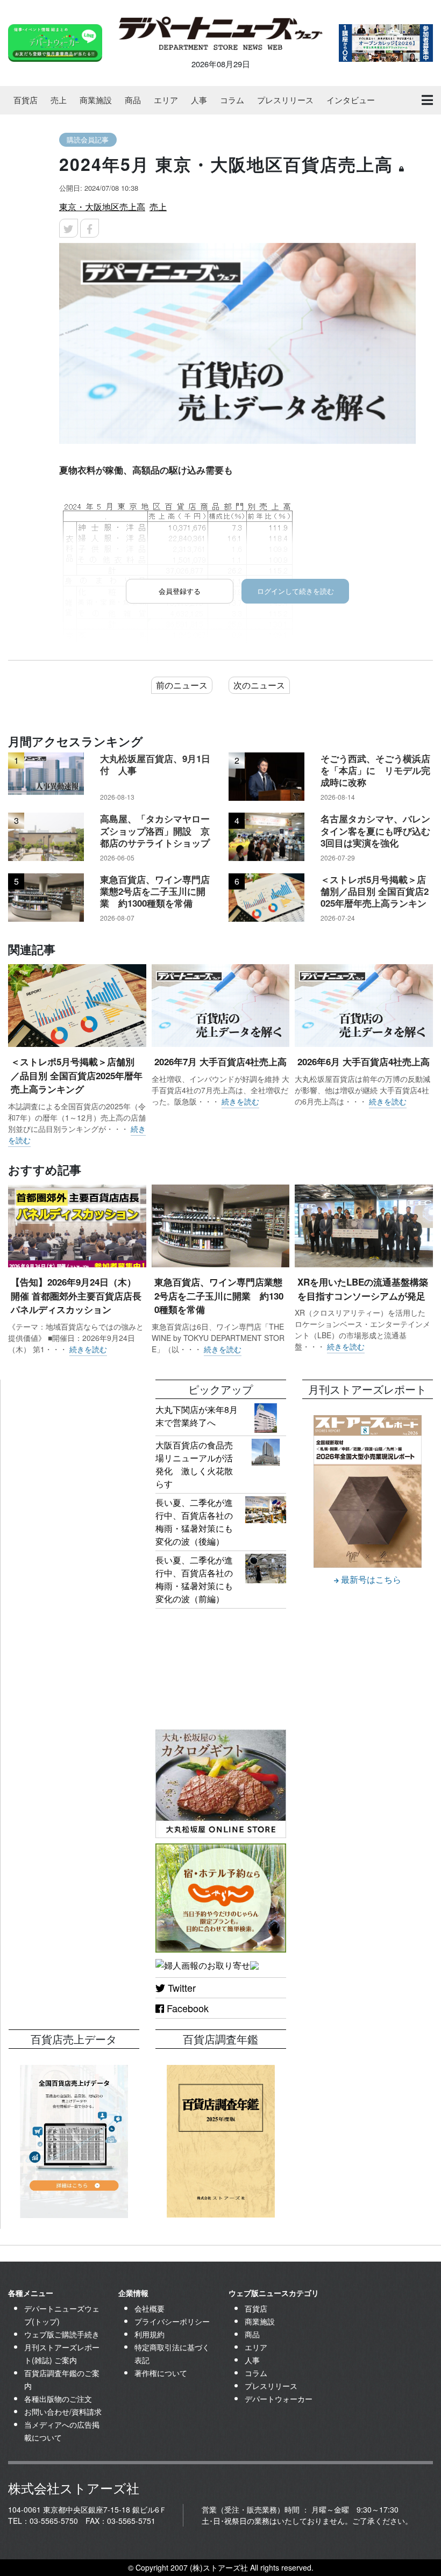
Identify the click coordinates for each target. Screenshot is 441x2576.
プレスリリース (285, 100)
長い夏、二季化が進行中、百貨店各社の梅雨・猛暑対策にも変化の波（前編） (194, 1579)
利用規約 (150, 2334)
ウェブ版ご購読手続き (62, 2334)
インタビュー (351, 100)
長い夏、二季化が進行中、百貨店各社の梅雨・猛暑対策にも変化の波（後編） (194, 1522)
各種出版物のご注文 (58, 2399)
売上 (59, 100)
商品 (133, 100)
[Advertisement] (74, 1433)
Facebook (186, 2008)
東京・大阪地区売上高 (102, 207)
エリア (166, 100)
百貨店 (26, 100)
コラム (232, 100)
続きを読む (240, 1101)
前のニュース (182, 685)
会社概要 (150, 2308)
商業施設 (96, 100)
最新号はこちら (370, 1579)
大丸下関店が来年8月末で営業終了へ (197, 1416)
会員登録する (180, 591)
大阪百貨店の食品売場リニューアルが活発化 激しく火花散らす (194, 1464)
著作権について (161, 2373)
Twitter (180, 1987)
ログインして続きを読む (296, 591)
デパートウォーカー (279, 2399)
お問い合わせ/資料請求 (63, 2412)
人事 (199, 100)
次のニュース (259, 685)
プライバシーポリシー (172, 2321)
